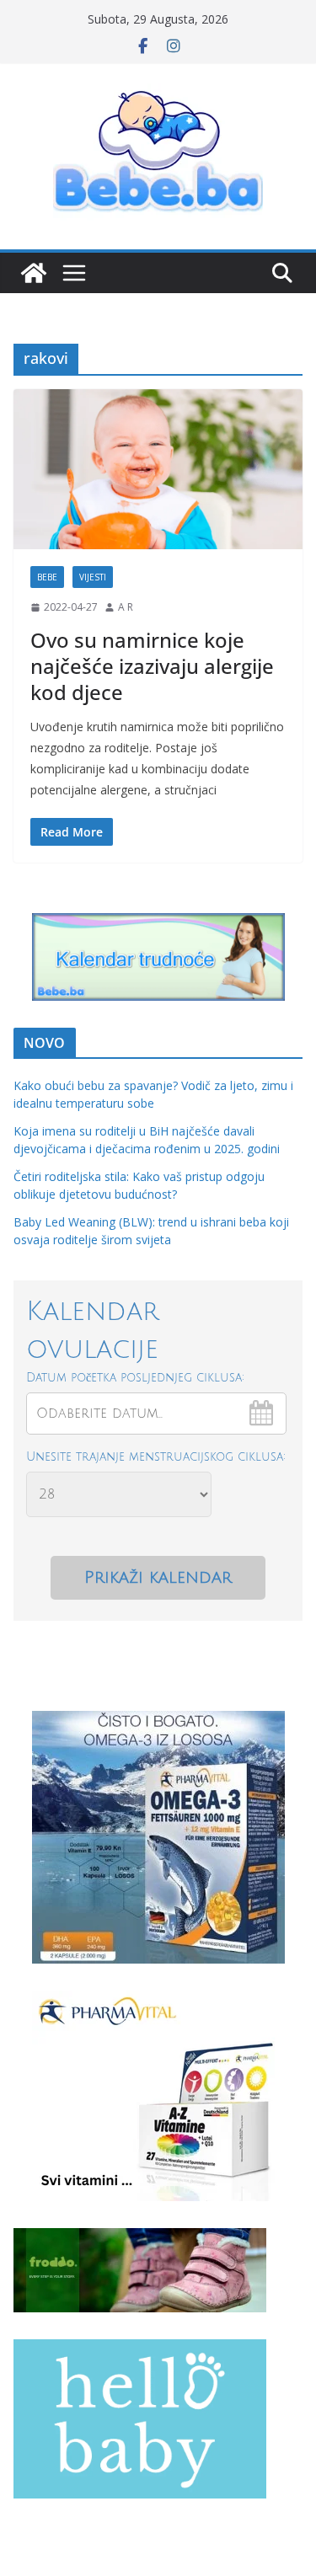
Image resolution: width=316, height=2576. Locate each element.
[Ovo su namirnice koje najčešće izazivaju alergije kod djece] (158, 470)
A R (126, 607)
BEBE (47, 577)
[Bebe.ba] (34, 273)
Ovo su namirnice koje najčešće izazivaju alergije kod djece (152, 666)
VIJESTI (93, 577)
